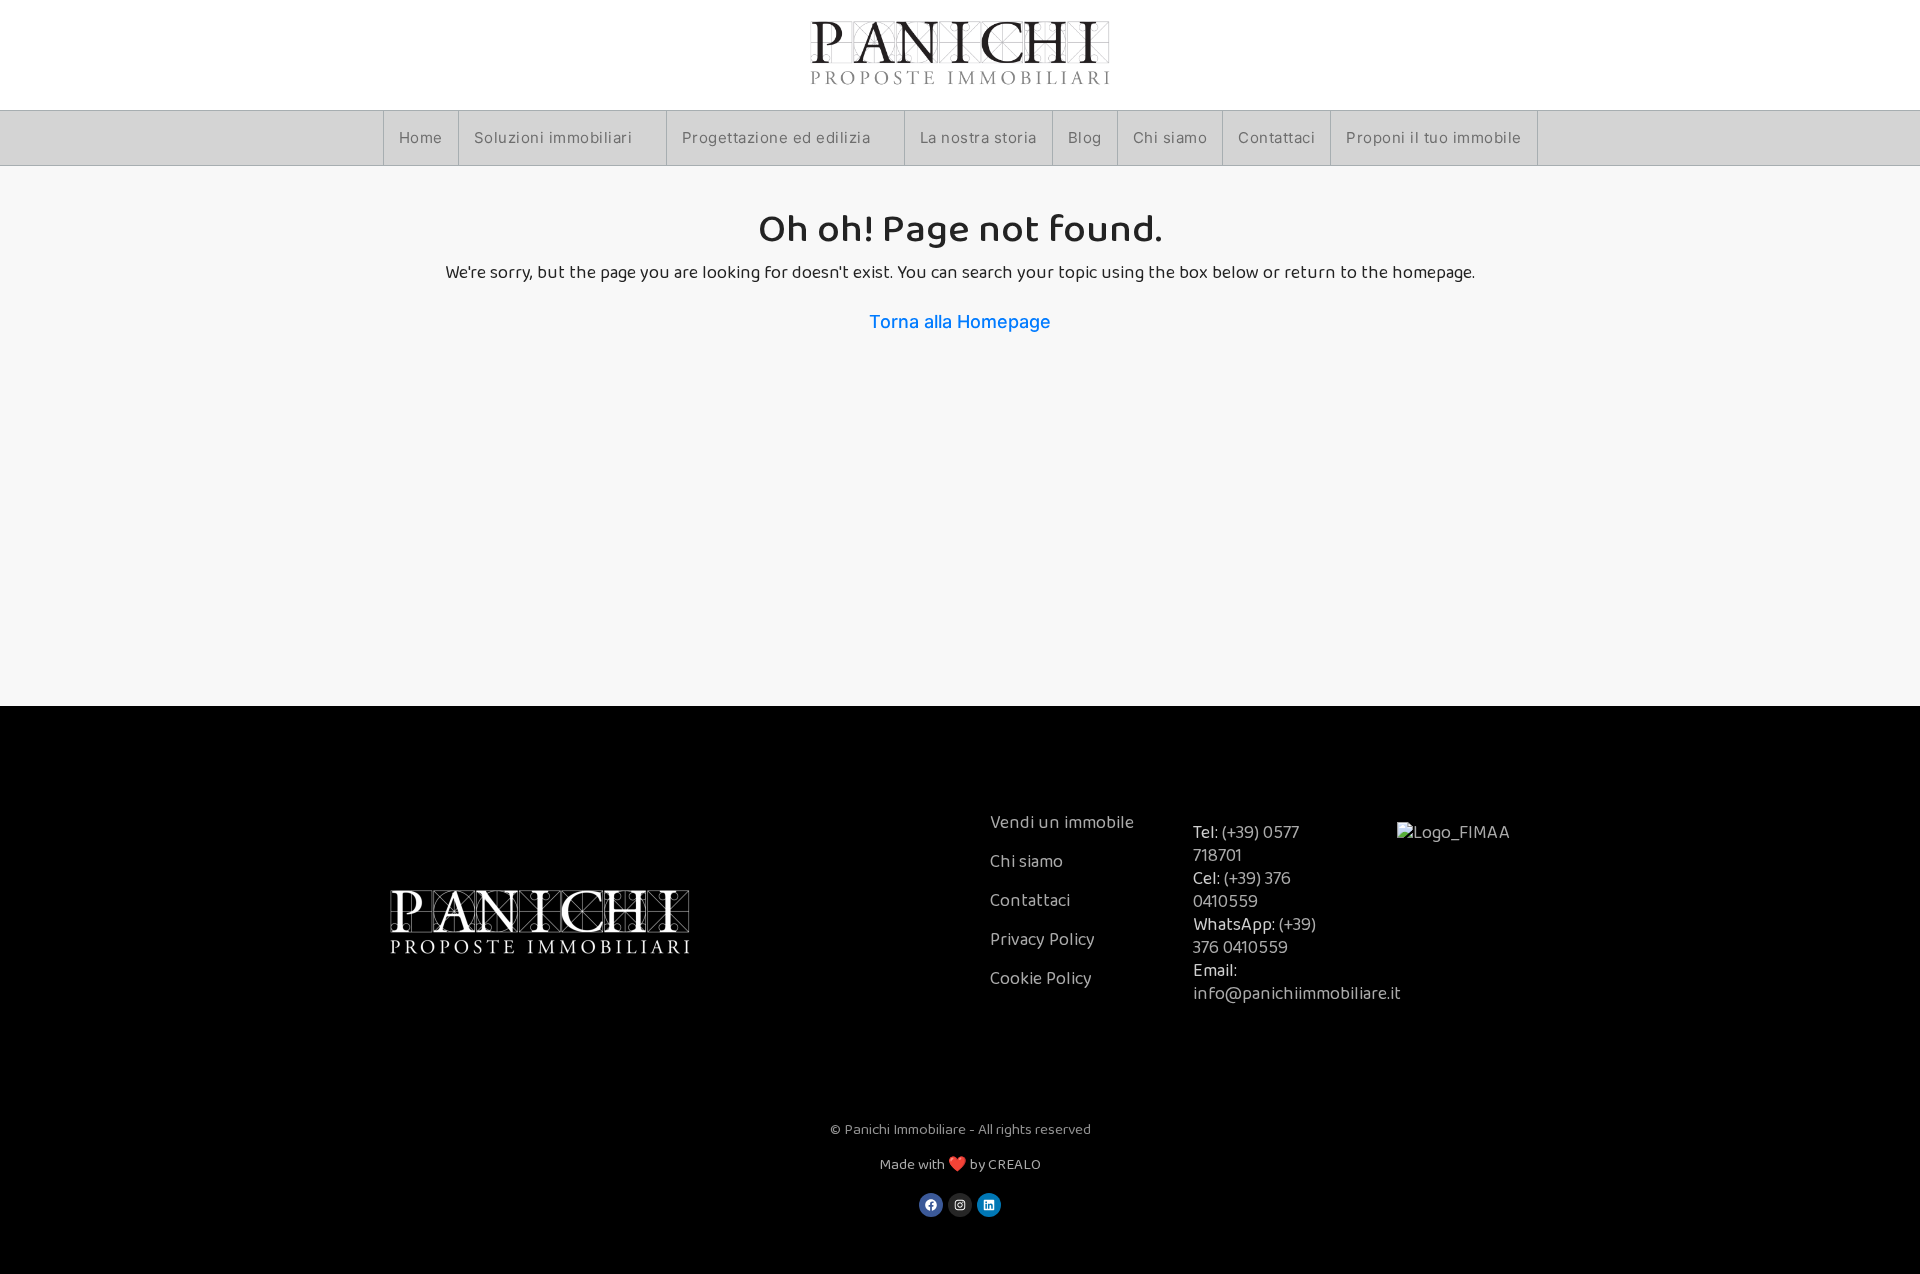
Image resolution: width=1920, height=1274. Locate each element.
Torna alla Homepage (960, 321)
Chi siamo (1170, 137)
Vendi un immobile (1062, 823)
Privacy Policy (1042, 940)
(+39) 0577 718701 (1246, 844)
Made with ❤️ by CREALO (960, 1165)
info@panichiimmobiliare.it (1297, 994)
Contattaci (1276, 137)
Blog (1085, 137)
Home (421, 137)
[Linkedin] (989, 1205)
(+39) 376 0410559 (1242, 890)
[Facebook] (931, 1205)
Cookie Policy (1041, 979)
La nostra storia (978, 137)
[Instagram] (960, 1205)
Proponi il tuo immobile (1434, 137)
